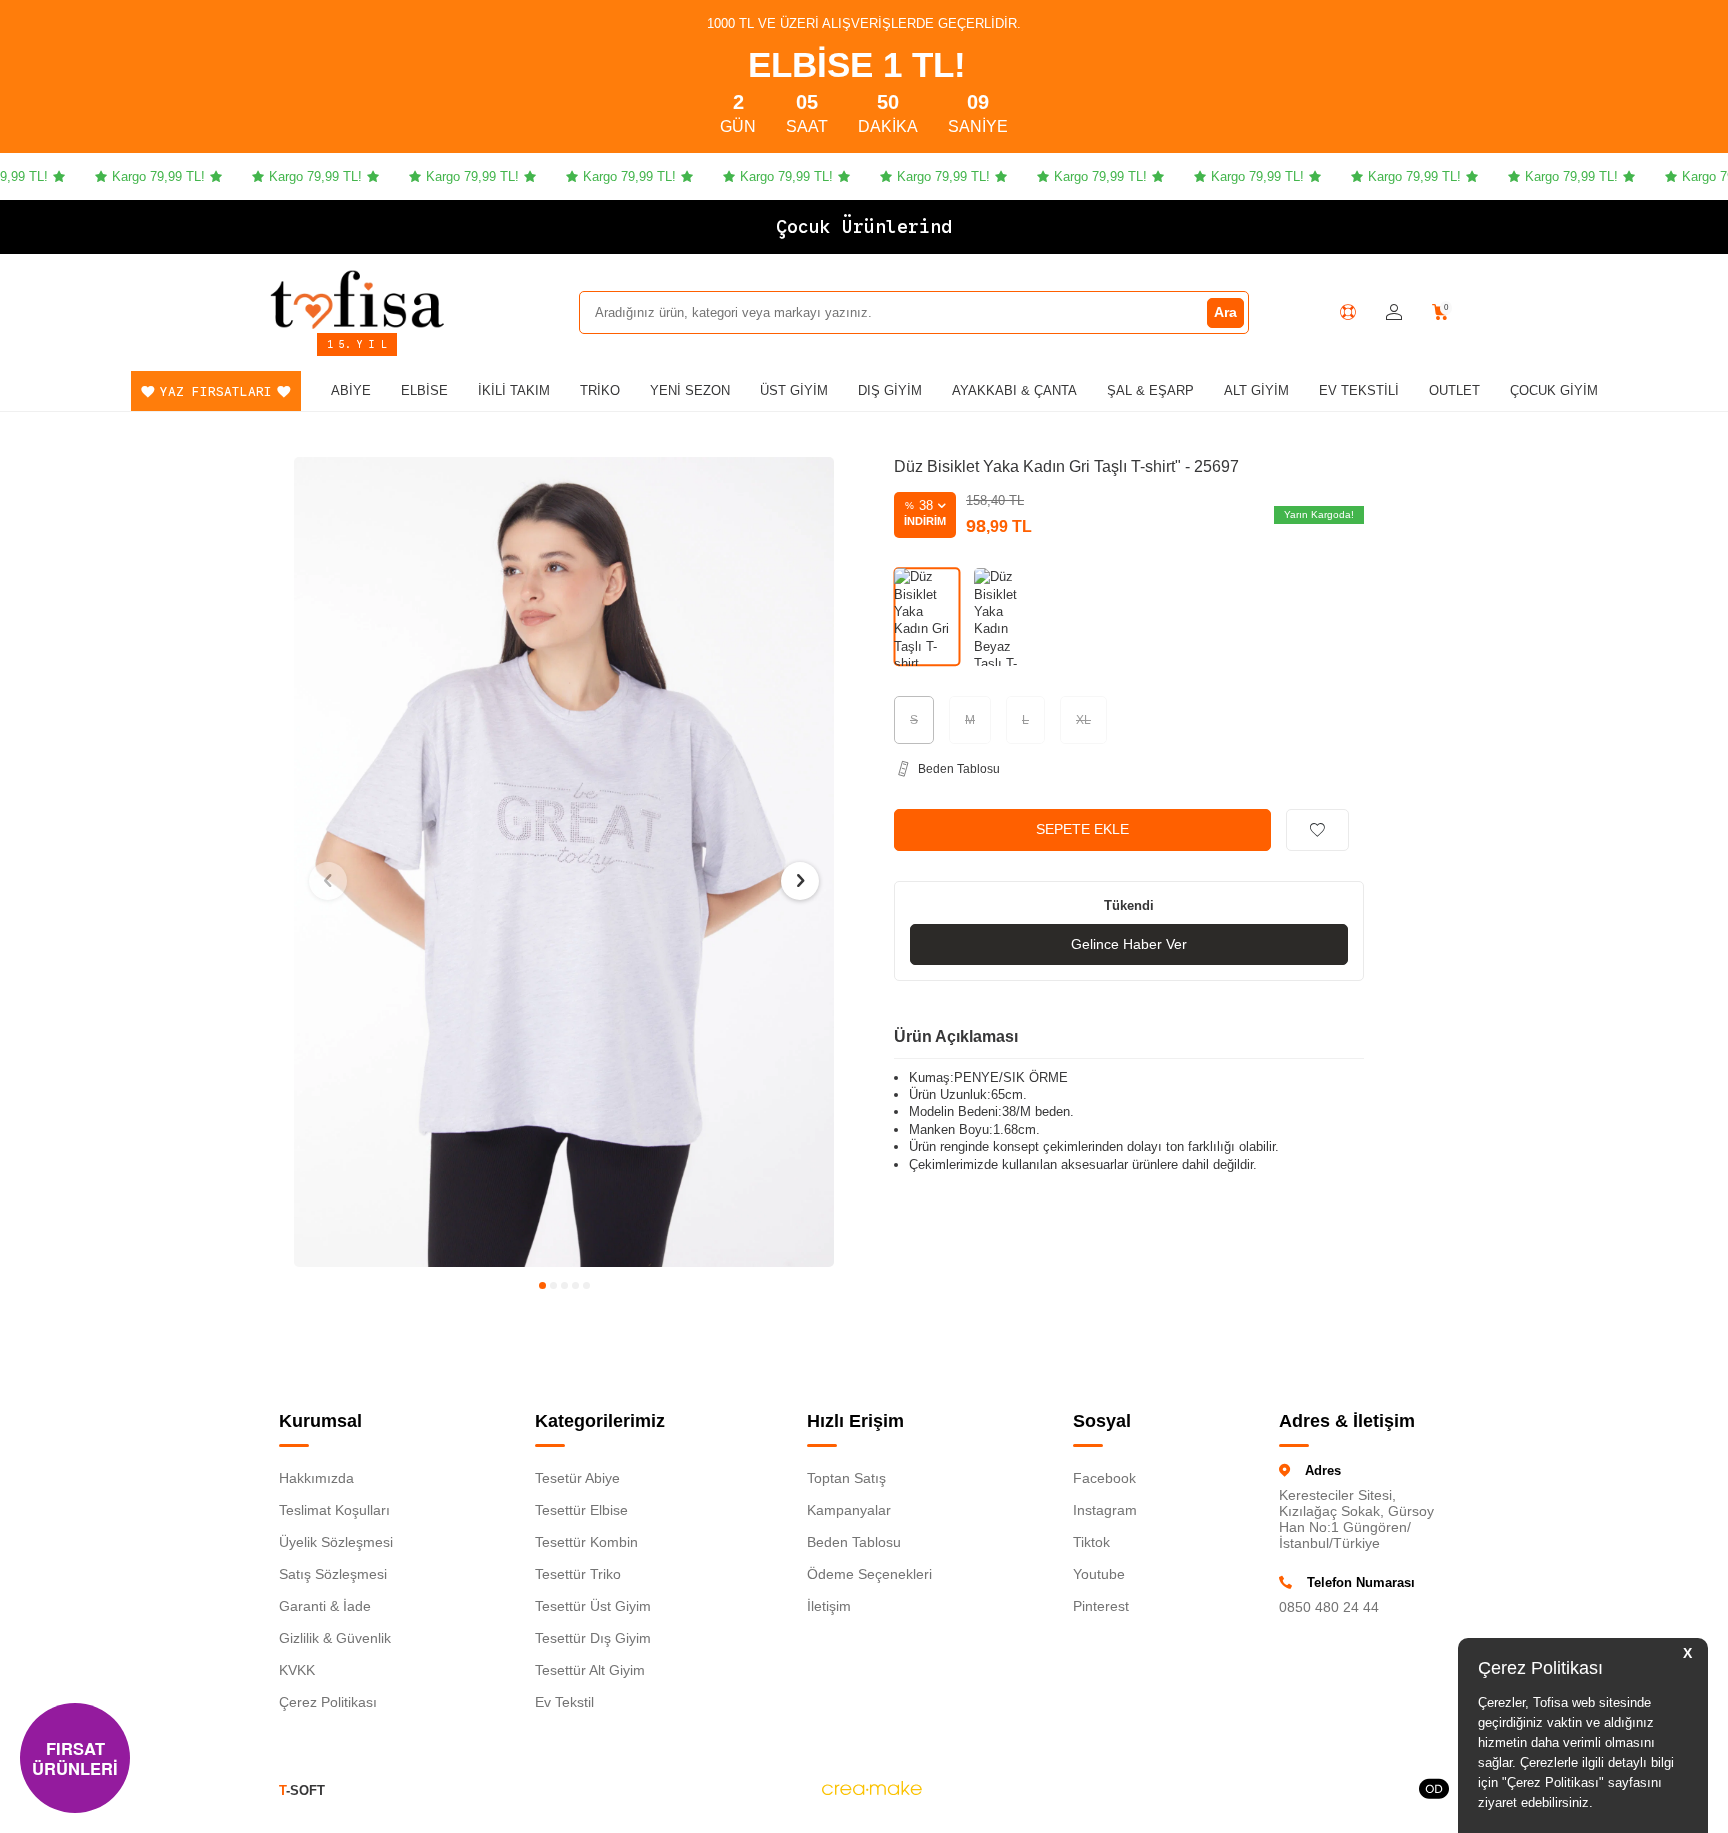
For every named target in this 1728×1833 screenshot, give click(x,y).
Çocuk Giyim (1554, 390)
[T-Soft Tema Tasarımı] (1434, 1790)
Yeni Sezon (690, 390)
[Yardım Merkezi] (1348, 312)
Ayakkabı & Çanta (1014, 390)
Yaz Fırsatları (216, 391)
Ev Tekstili (1359, 390)
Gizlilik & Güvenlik (335, 1638)
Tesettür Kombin (586, 1542)
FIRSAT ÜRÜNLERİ (75, 1758)
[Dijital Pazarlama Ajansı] (872, 1790)
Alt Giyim (1256, 390)
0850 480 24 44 (1329, 1607)
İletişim (829, 1606)
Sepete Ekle (1082, 829)
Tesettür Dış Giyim (593, 1638)
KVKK (297, 1670)
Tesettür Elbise (581, 1510)
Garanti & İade (325, 1606)
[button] (542, 1285)
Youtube (1099, 1574)
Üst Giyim (794, 390)
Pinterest (1101, 1606)
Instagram (1105, 1510)
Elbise (424, 390)
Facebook (1104, 1478)
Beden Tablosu (854, 1542)
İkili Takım (514, 390)
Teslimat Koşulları (334, 1510)
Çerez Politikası (328, 1702)
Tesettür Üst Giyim (593, 1606)
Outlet (1454, 390)
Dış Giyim (890, 390)
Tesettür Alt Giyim (590, 1670)
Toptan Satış (846, 1478)
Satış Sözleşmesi (333, 1574)
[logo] (357, 299)
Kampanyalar (849, 1510)
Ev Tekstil (564, 1702)
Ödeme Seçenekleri (869, 1574)
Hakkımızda (316, 1478)
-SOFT (302, 1790)
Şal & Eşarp (1150, 390)
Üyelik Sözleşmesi (336, 1542)
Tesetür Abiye (577, 1478)
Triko (600, 390)
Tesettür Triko (578, 1574)
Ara (1225, 312)
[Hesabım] (1394, 312)
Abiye (351, 390)
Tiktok (1091, 1542)
